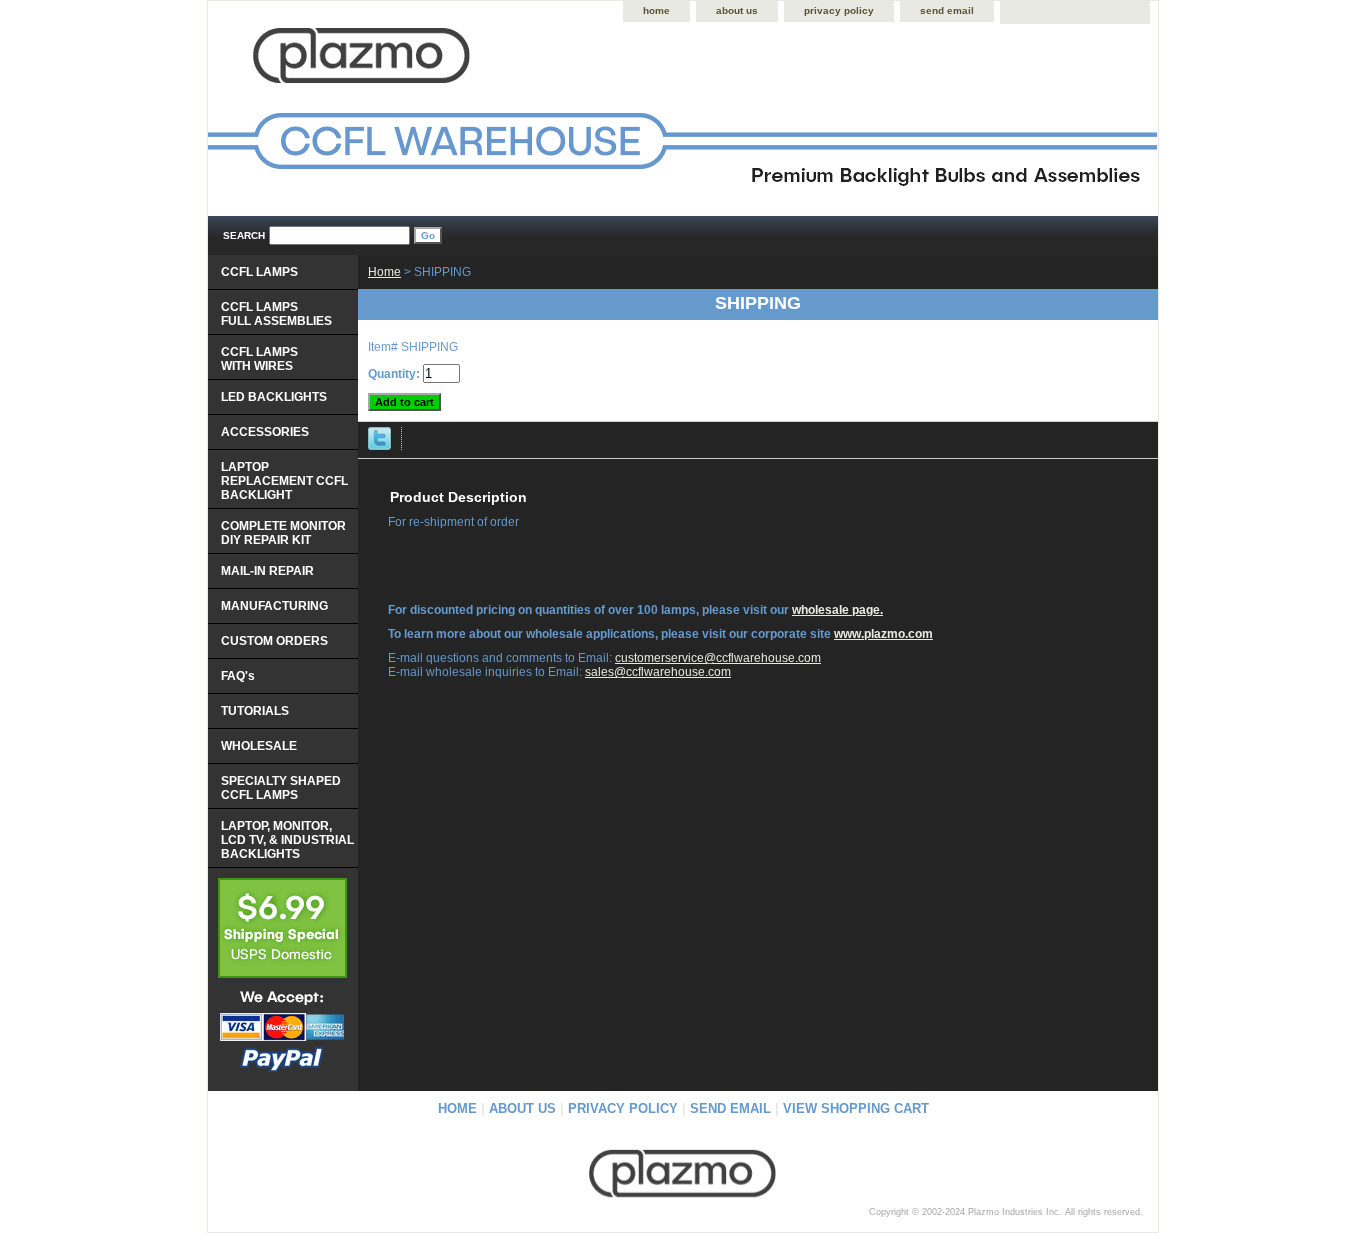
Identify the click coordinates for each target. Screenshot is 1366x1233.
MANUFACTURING (274, 606)
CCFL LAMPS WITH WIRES (259, 359)
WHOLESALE (259, 746)
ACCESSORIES (265, 432)
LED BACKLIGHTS (274, 397)
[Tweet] (379, 446)
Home (384, 272)
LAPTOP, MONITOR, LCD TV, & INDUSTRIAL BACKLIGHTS (287, 840)
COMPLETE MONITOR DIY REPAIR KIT (283, 533)
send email (947, 10)
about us (737, 10)
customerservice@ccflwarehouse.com (718, 658)
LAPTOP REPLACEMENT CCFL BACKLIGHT (284, 481)
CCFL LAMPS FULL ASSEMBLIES (276, 314)
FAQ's (238, 676)
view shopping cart (856, 1108)
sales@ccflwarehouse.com (658, 672)
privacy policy (839, 10)
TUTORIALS (255, 711)
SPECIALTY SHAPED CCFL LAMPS (281, 788)
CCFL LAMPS (259, 272)
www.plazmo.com (883, 634)
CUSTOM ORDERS (274, 641)
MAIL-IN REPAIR (267, 571)
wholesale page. (837, 610)
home (656, 10)
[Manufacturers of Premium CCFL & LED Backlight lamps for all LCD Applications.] (458, 120)
